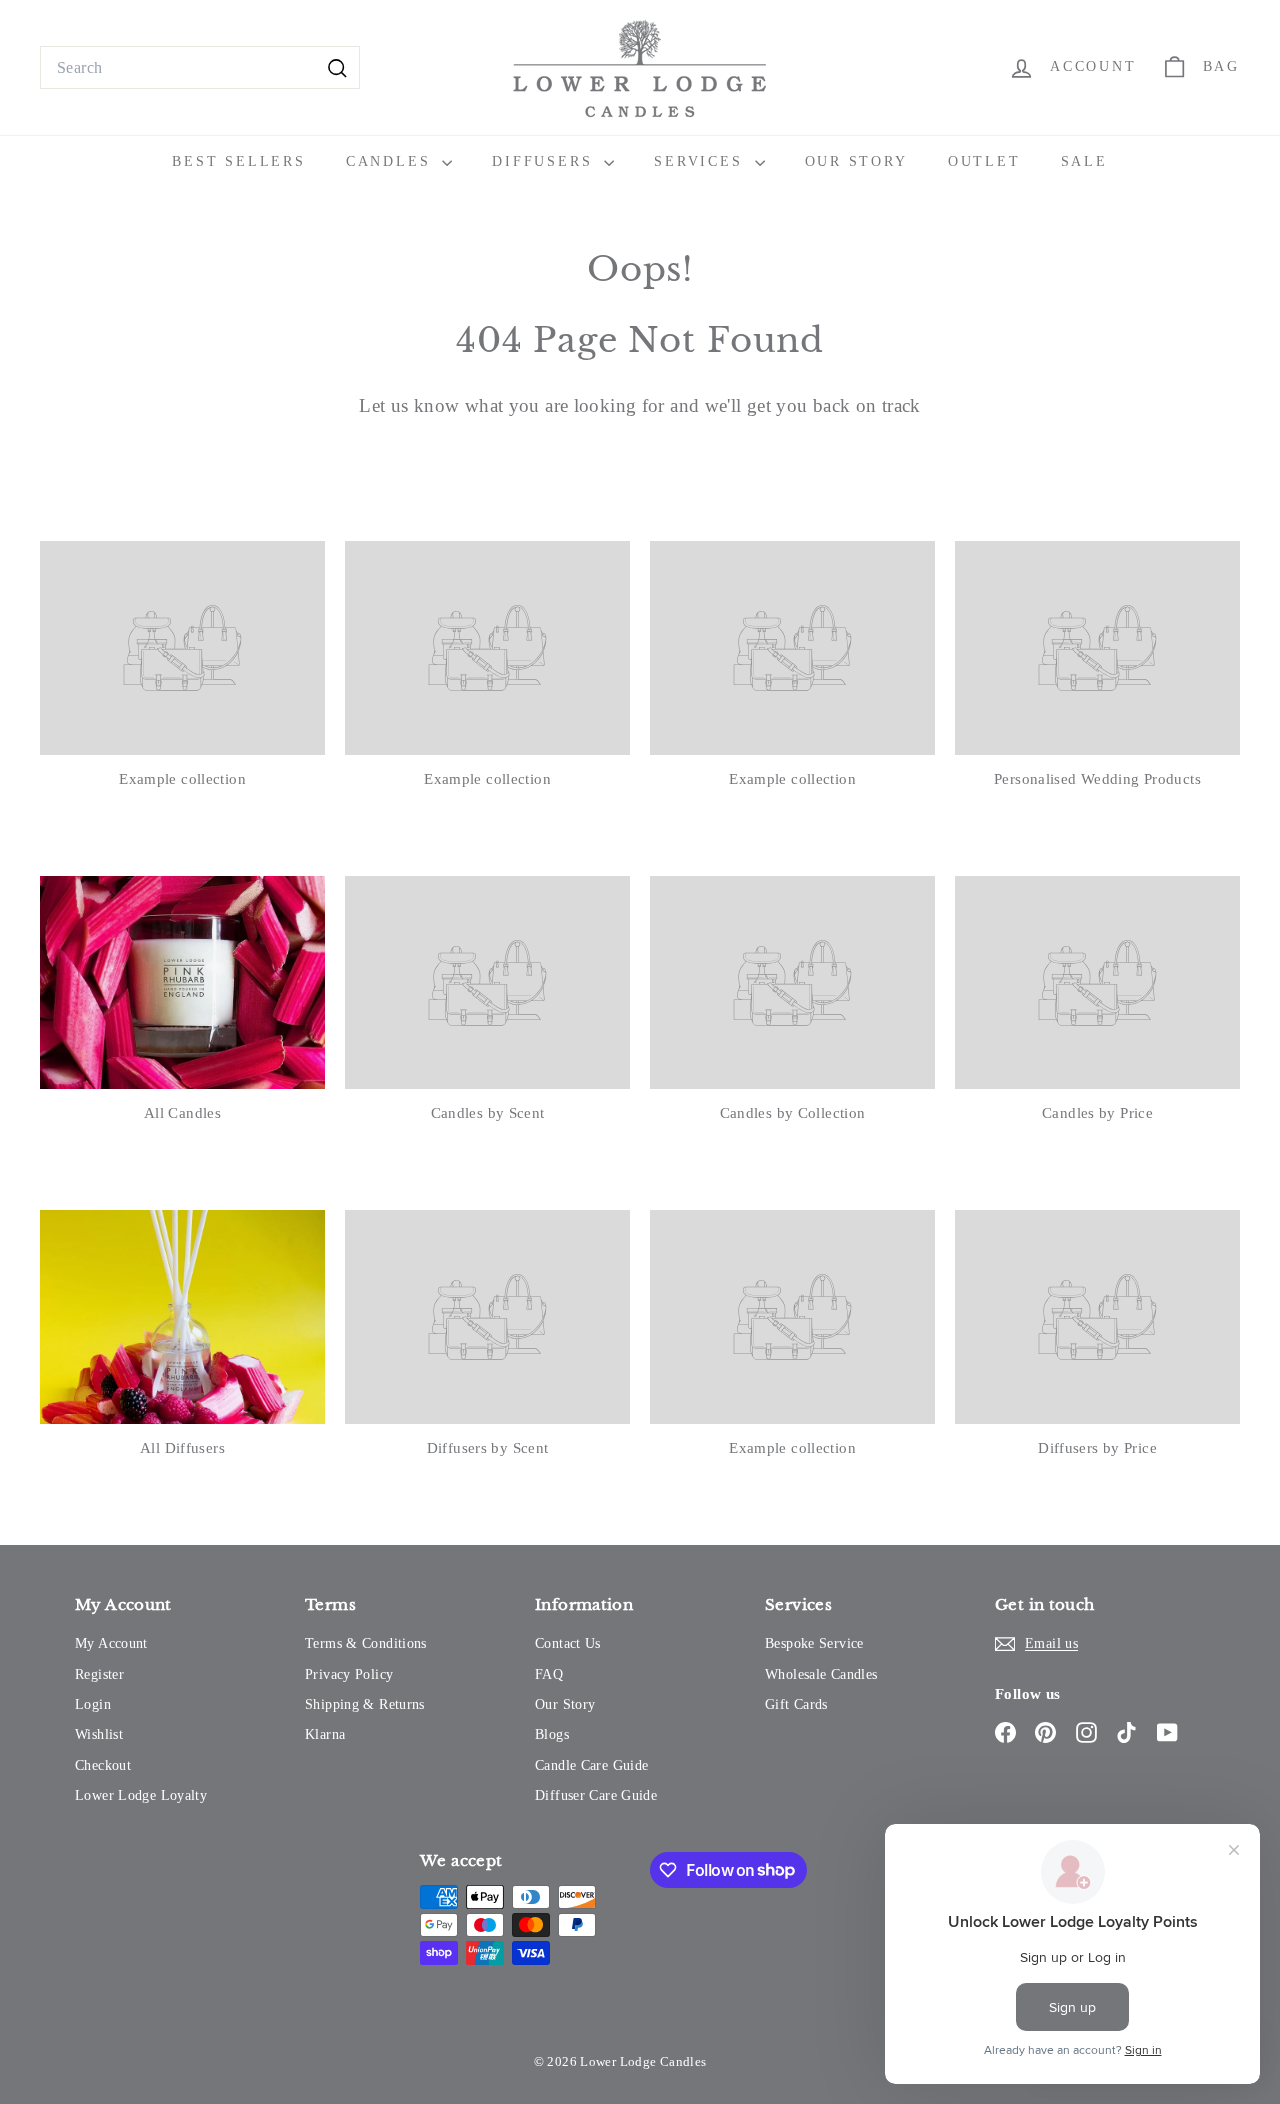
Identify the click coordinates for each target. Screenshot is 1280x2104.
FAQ (549, 1674)
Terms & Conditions (366, 1643)
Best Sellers (239, 161)
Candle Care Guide (591, 1765)
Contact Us (568, 1643)
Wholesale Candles (821, 1674)
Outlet (984, 161)
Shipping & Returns (365, 1704)
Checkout (103, 1765)
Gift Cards (796, 1704)
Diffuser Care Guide (596, 1795)
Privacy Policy (349, 1674)
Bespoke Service (814, 1643)
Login (93, 1704)
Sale (1084, 161)
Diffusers (545, 161)
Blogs (552, 1734)
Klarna (325, 1734)
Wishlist (99, 1734)
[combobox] (200, 68)
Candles (391, 161)
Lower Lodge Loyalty (141, 1795)
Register (99, 1674)
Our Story (856, 161)
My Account (111, 1643)
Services (701, 161)
